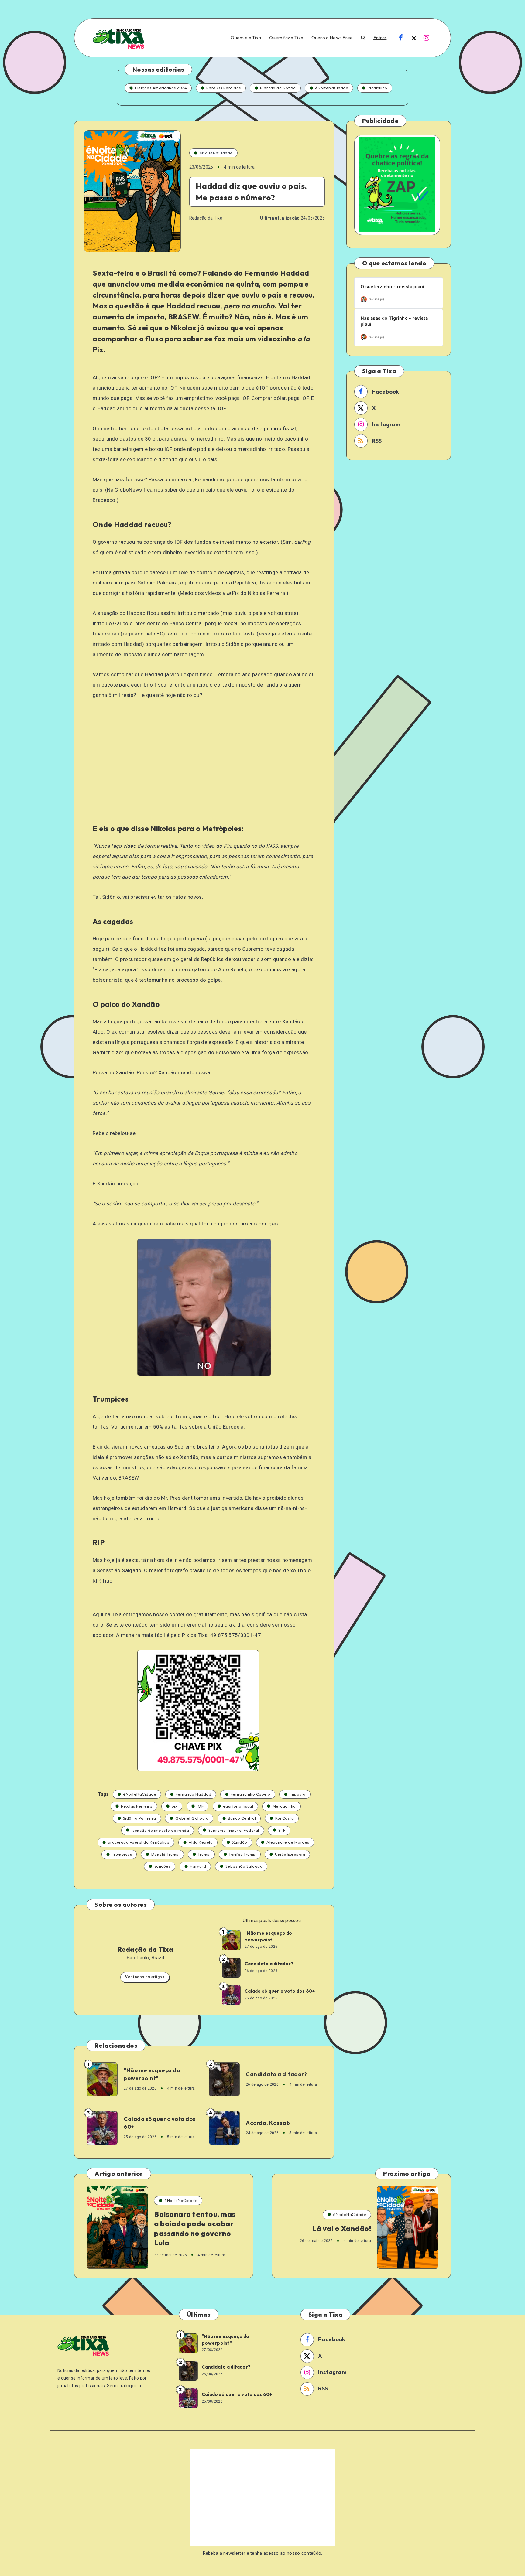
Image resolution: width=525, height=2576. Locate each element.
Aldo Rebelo (201, 1842)
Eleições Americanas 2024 (161, 88)
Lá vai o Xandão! (341, 2228)
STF (282, 1830)
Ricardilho (377, 88)
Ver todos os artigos (145, 1977)
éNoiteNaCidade (332, 88)
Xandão (240, 1842)
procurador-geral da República (139, 1842)
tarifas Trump (242, 1854)
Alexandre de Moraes (288, 1842)
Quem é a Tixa (246, 38)
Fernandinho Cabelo (250, 1794)
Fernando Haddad (194, 1794)
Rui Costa (285, 1818)
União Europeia (290, 1854)
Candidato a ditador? (269, 1964)
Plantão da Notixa (278, 88)
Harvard (198, 1866)
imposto (298, 1794)
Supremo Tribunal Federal (234, 1830)
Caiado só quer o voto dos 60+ (280, 1991)
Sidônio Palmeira (140, 1818)
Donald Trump (165, 1854)
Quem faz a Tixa (286, 38)
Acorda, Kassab (268, 2123)
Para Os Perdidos (224, 88)
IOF (200, 1806)
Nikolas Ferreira (137, 1806)
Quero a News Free (332, 38)
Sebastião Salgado (244, 1866)
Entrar (380, 38)
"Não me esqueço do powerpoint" (268, 1936)
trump (204, 1854)
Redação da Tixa (146, 1949)
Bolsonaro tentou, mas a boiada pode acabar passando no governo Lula (195, 2228)
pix (175, 1806)
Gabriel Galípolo (192, 1818)
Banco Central (242, 1818)
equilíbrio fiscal (238, 1806)
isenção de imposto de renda (160, 1830)
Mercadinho (284, 1806)
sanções (163, 1866)
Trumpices (122, 1854)
